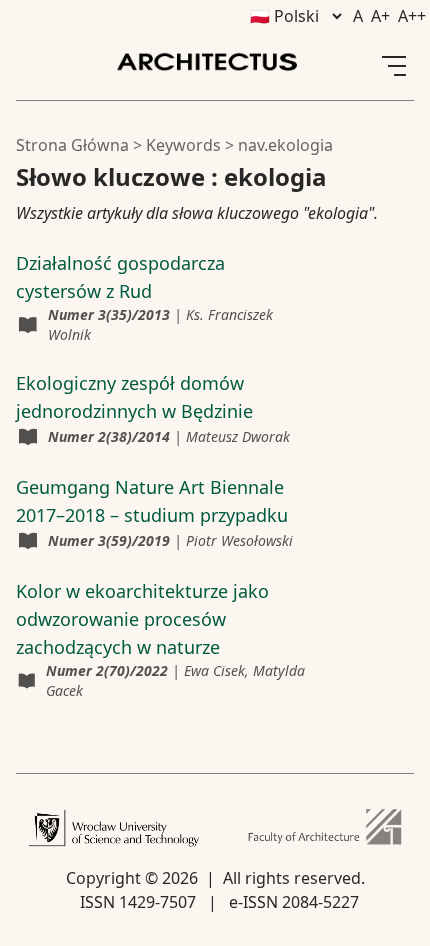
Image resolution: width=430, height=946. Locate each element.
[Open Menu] (394, 66)
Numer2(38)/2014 (109, 436)
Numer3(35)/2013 (109, 314)
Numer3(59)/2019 (109, 540)
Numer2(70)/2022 (107, 670)
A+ (380, 16)
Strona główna (72, 145)
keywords (183, 145)
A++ (412, 16)
